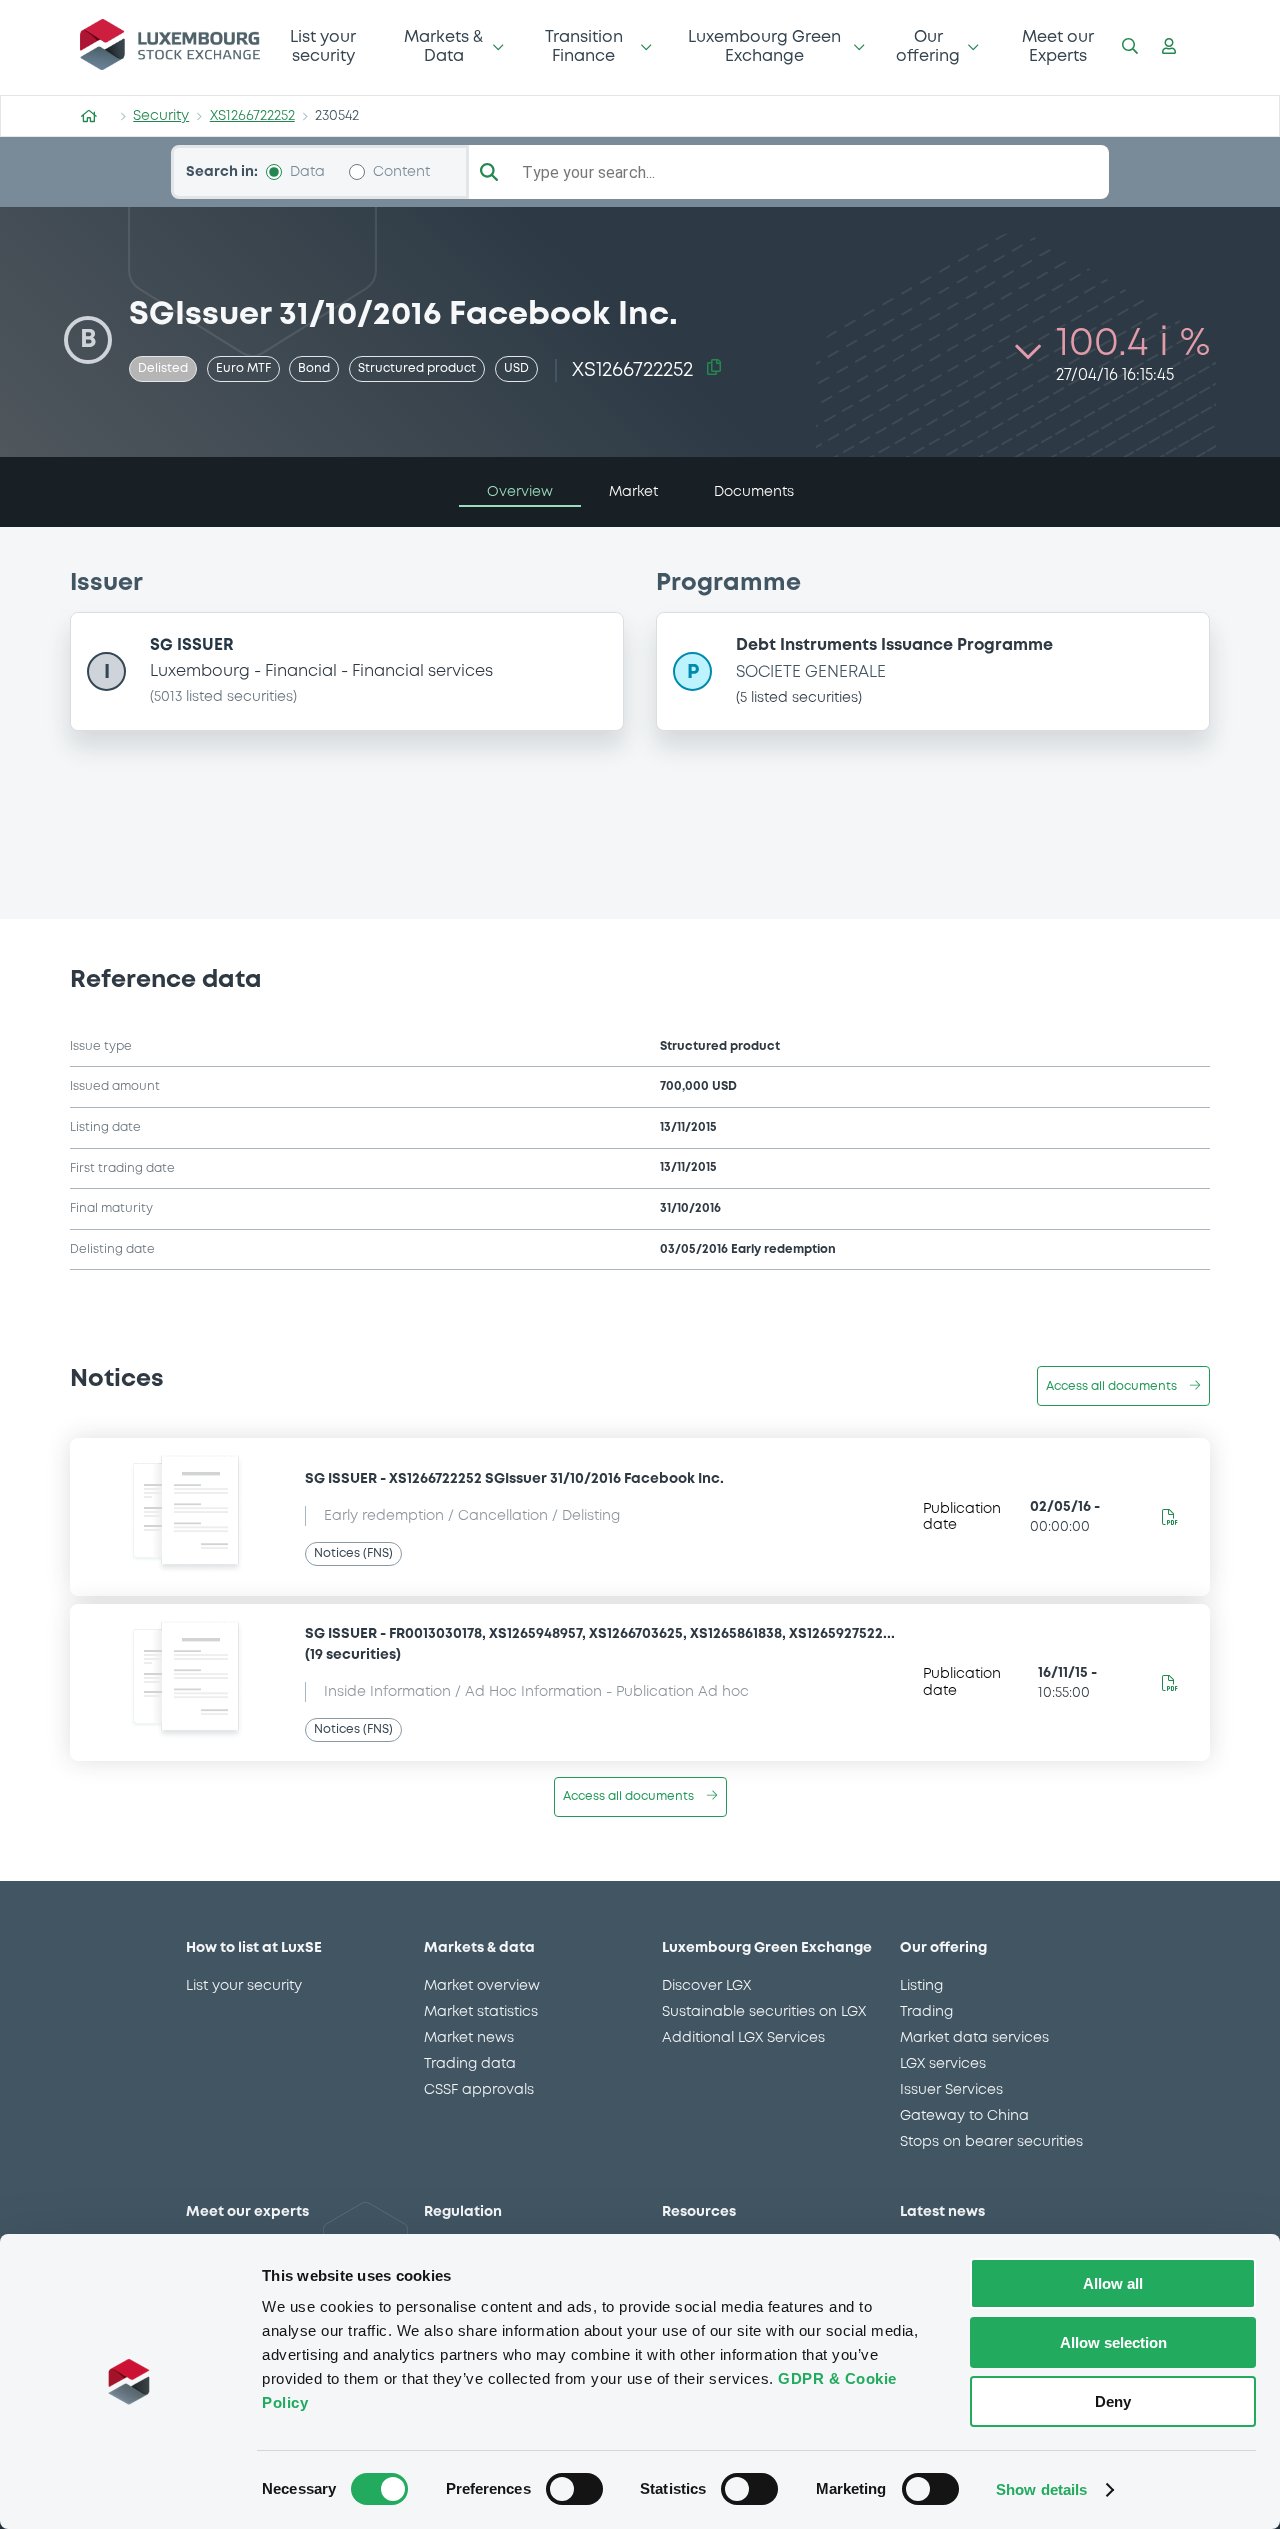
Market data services (974, 2038)
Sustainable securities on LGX (764, 2012)
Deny (1113, 2401)
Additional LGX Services (743, 2038)
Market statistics (481, 2012)
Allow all (1113, 2283)
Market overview (482, 1986)
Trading (926, 2012)
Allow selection (1113, 2342)
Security (161, 116)
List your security (323, 46)
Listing (921, 1986)
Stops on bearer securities (991, 2142)
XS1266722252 (252, 116)
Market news (469, 2038)
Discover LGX (706, 1986)
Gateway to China (964, 2116)
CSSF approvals (479, 2090)
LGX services (943, 2064)
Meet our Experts (1058, 46)
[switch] (574, 2489)
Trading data (470, 2064)
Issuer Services (951, 2090)
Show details (1041, 2489)
